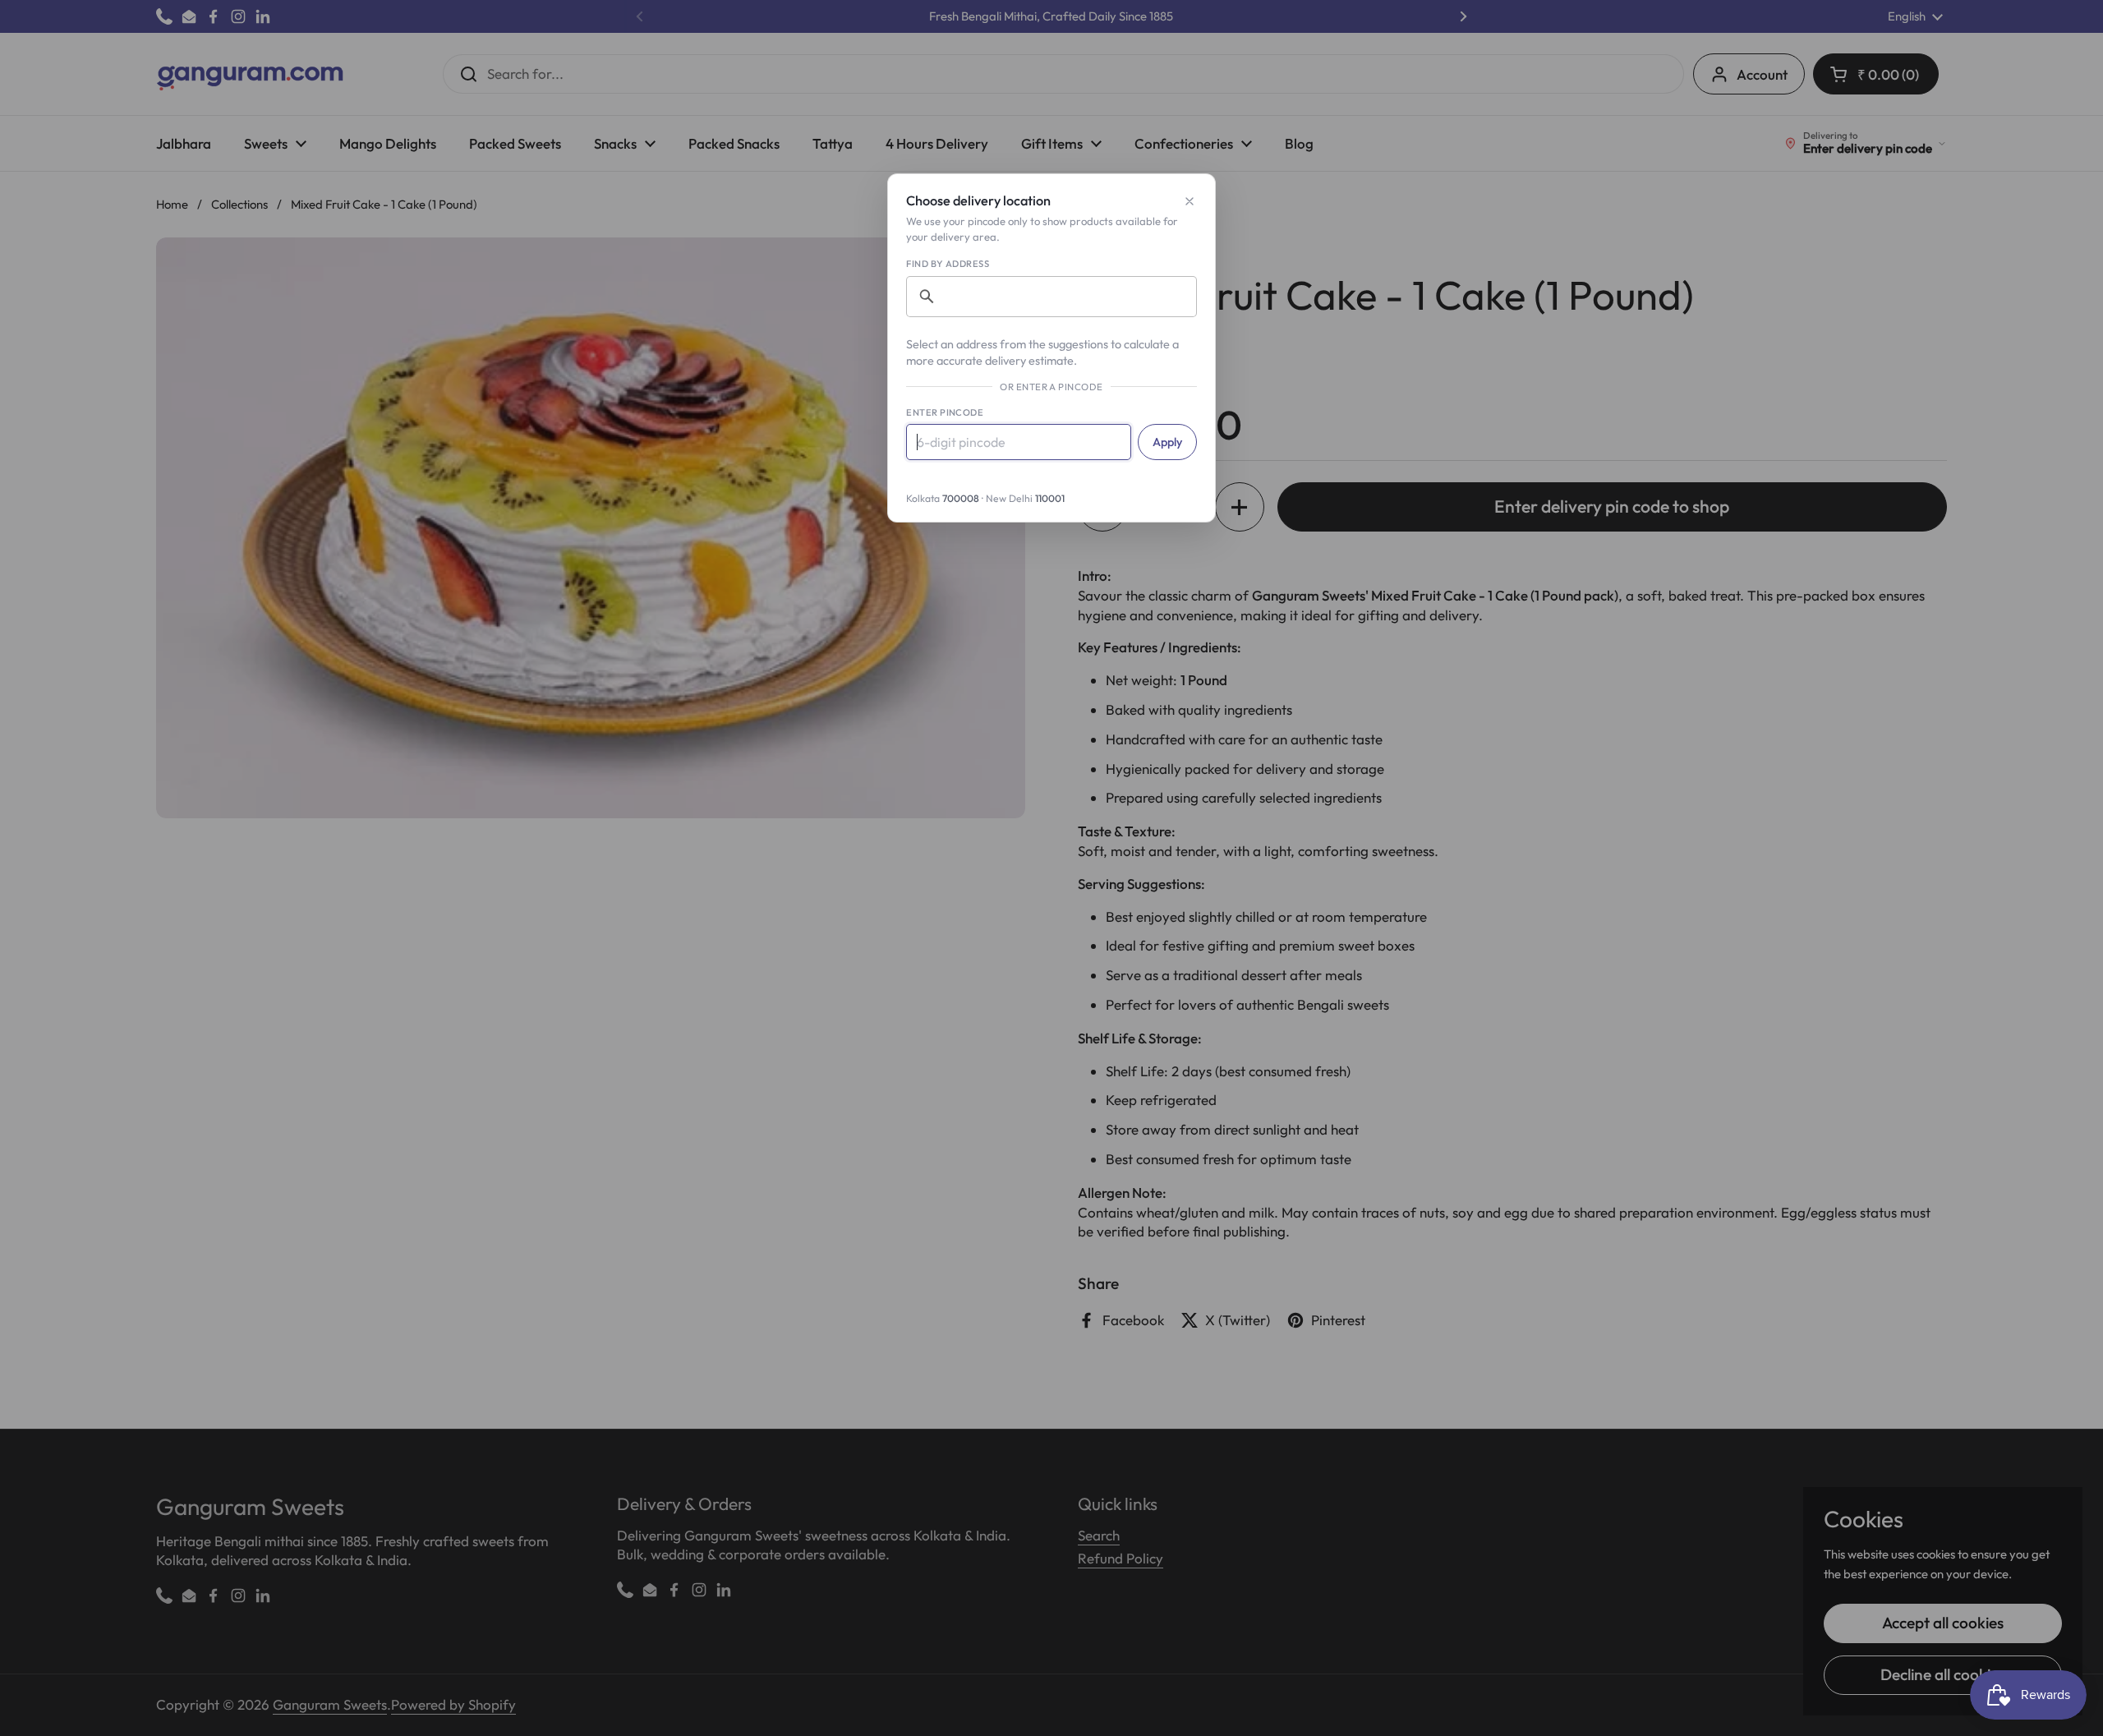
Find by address (948, 264)
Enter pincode (945, 412)
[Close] (1190, 201)
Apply (1167, 442)
